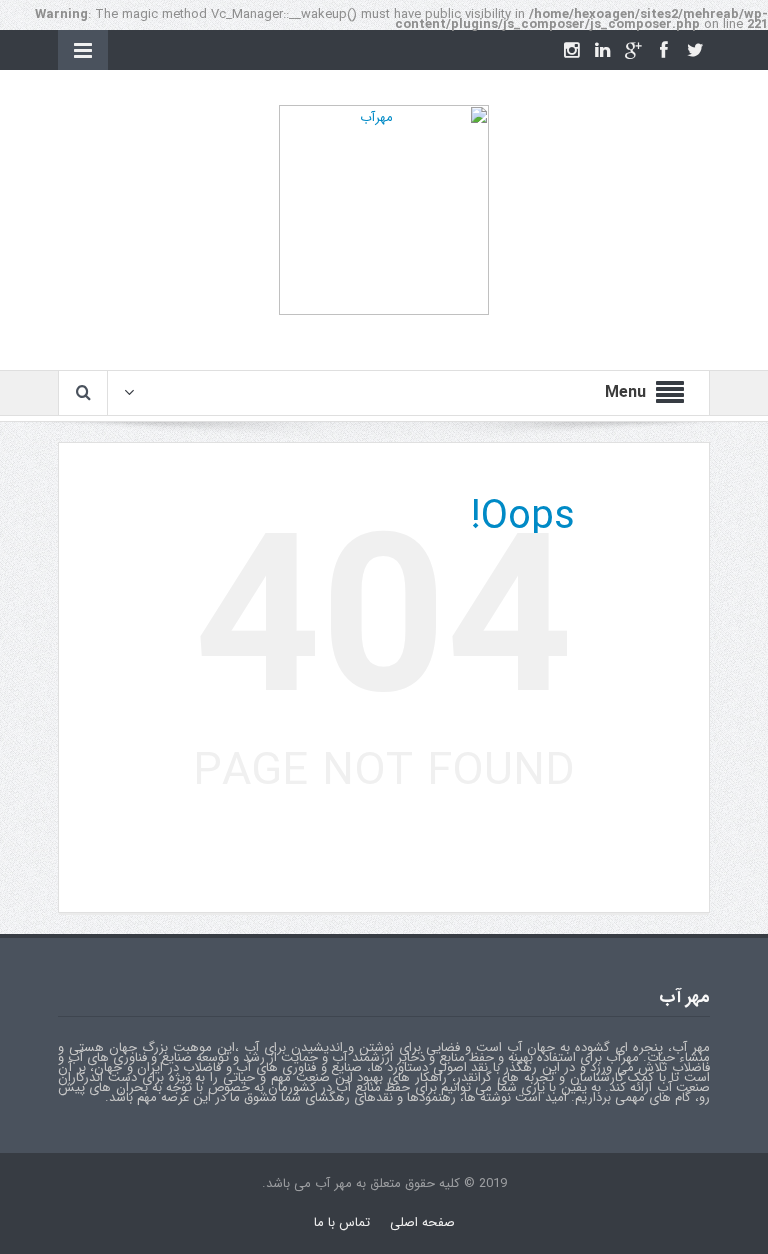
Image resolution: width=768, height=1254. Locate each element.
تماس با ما (342, 1222)
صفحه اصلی (422, 1222)
